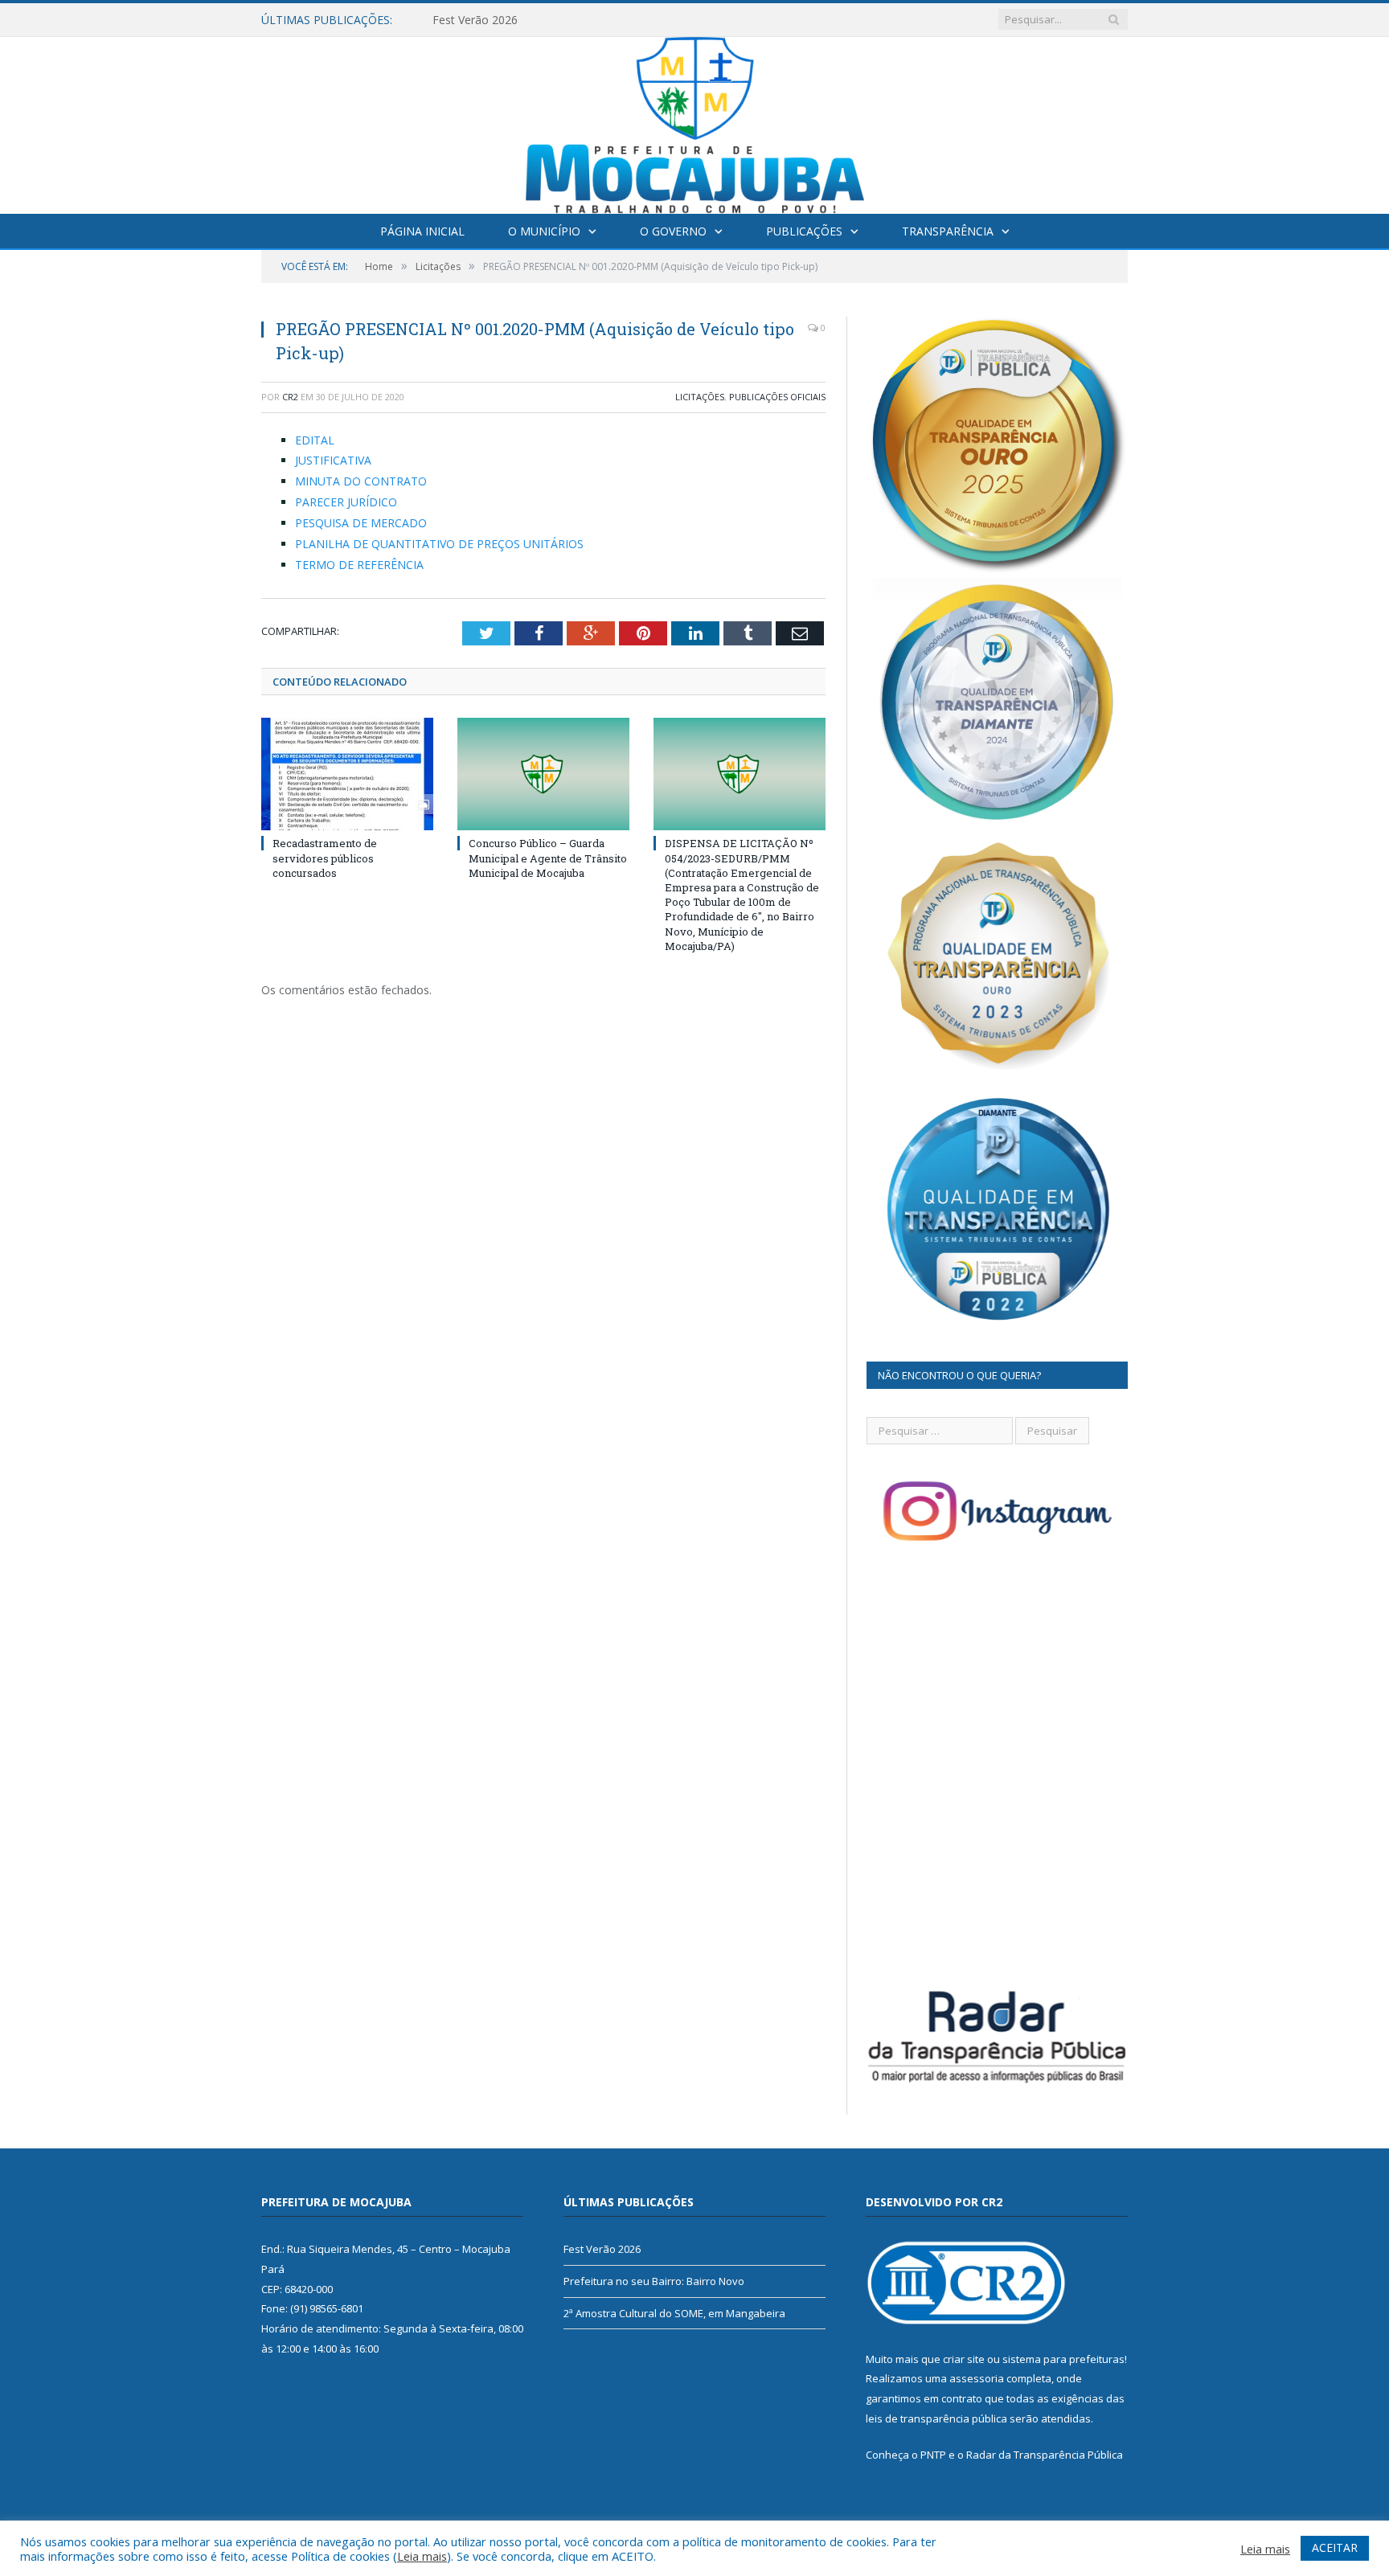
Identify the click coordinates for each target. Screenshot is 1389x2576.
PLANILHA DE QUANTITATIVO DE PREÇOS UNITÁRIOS (439, 544)
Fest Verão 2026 (602, 2249)
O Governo (673, 231)
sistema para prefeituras (1063, 2359)
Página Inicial (422, 231)
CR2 (290, 397)
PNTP (933, 2455)
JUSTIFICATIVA (333, 460)
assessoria (977, 2378)
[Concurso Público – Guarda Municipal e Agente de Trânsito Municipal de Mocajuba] (543, 774)
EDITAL (315, 440)
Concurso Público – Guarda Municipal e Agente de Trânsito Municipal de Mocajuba (548, 858)
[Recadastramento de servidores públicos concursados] (347, 774)
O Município (544, 231)
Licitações (700, 397)
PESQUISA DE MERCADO (361, 523)
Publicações (804, 231)
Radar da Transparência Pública (1045, 2455)
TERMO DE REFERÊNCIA (359, 565)
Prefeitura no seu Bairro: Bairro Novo (530, 20)
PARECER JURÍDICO (346, 502)
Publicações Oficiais (777, 397)
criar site (964, 2359)
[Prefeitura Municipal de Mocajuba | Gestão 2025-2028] (695, 122)
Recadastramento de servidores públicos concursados (325, 858)
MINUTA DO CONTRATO (361, 481)
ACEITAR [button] (1335, 2547)
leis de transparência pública (936, 2418)
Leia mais (422, 2556)
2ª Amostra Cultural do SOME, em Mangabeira (674, 2313)
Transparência (948, 231)
